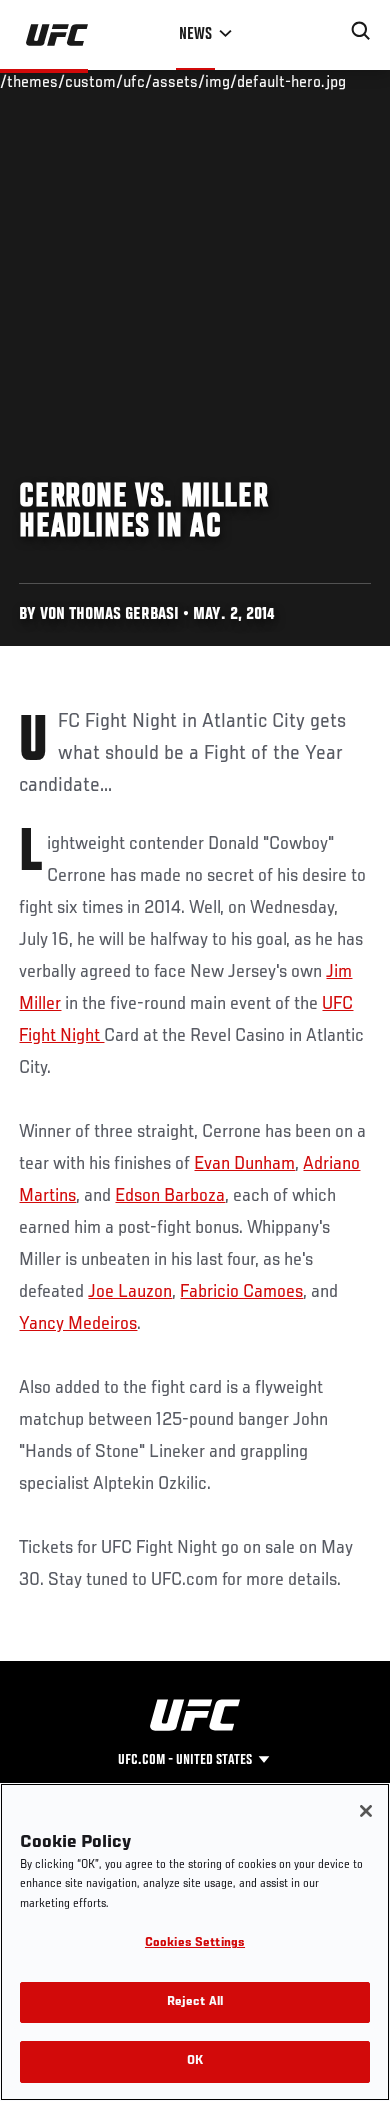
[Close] (366, 1811)
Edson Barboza (170, 1196)
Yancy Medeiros (78, 1324)
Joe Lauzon (130, 1292)
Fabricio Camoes (241, 1292)
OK (195, 2061)
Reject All (195, 2002)
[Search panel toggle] (361, 31)
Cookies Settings (195, 1943)
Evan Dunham (244, 1164)
